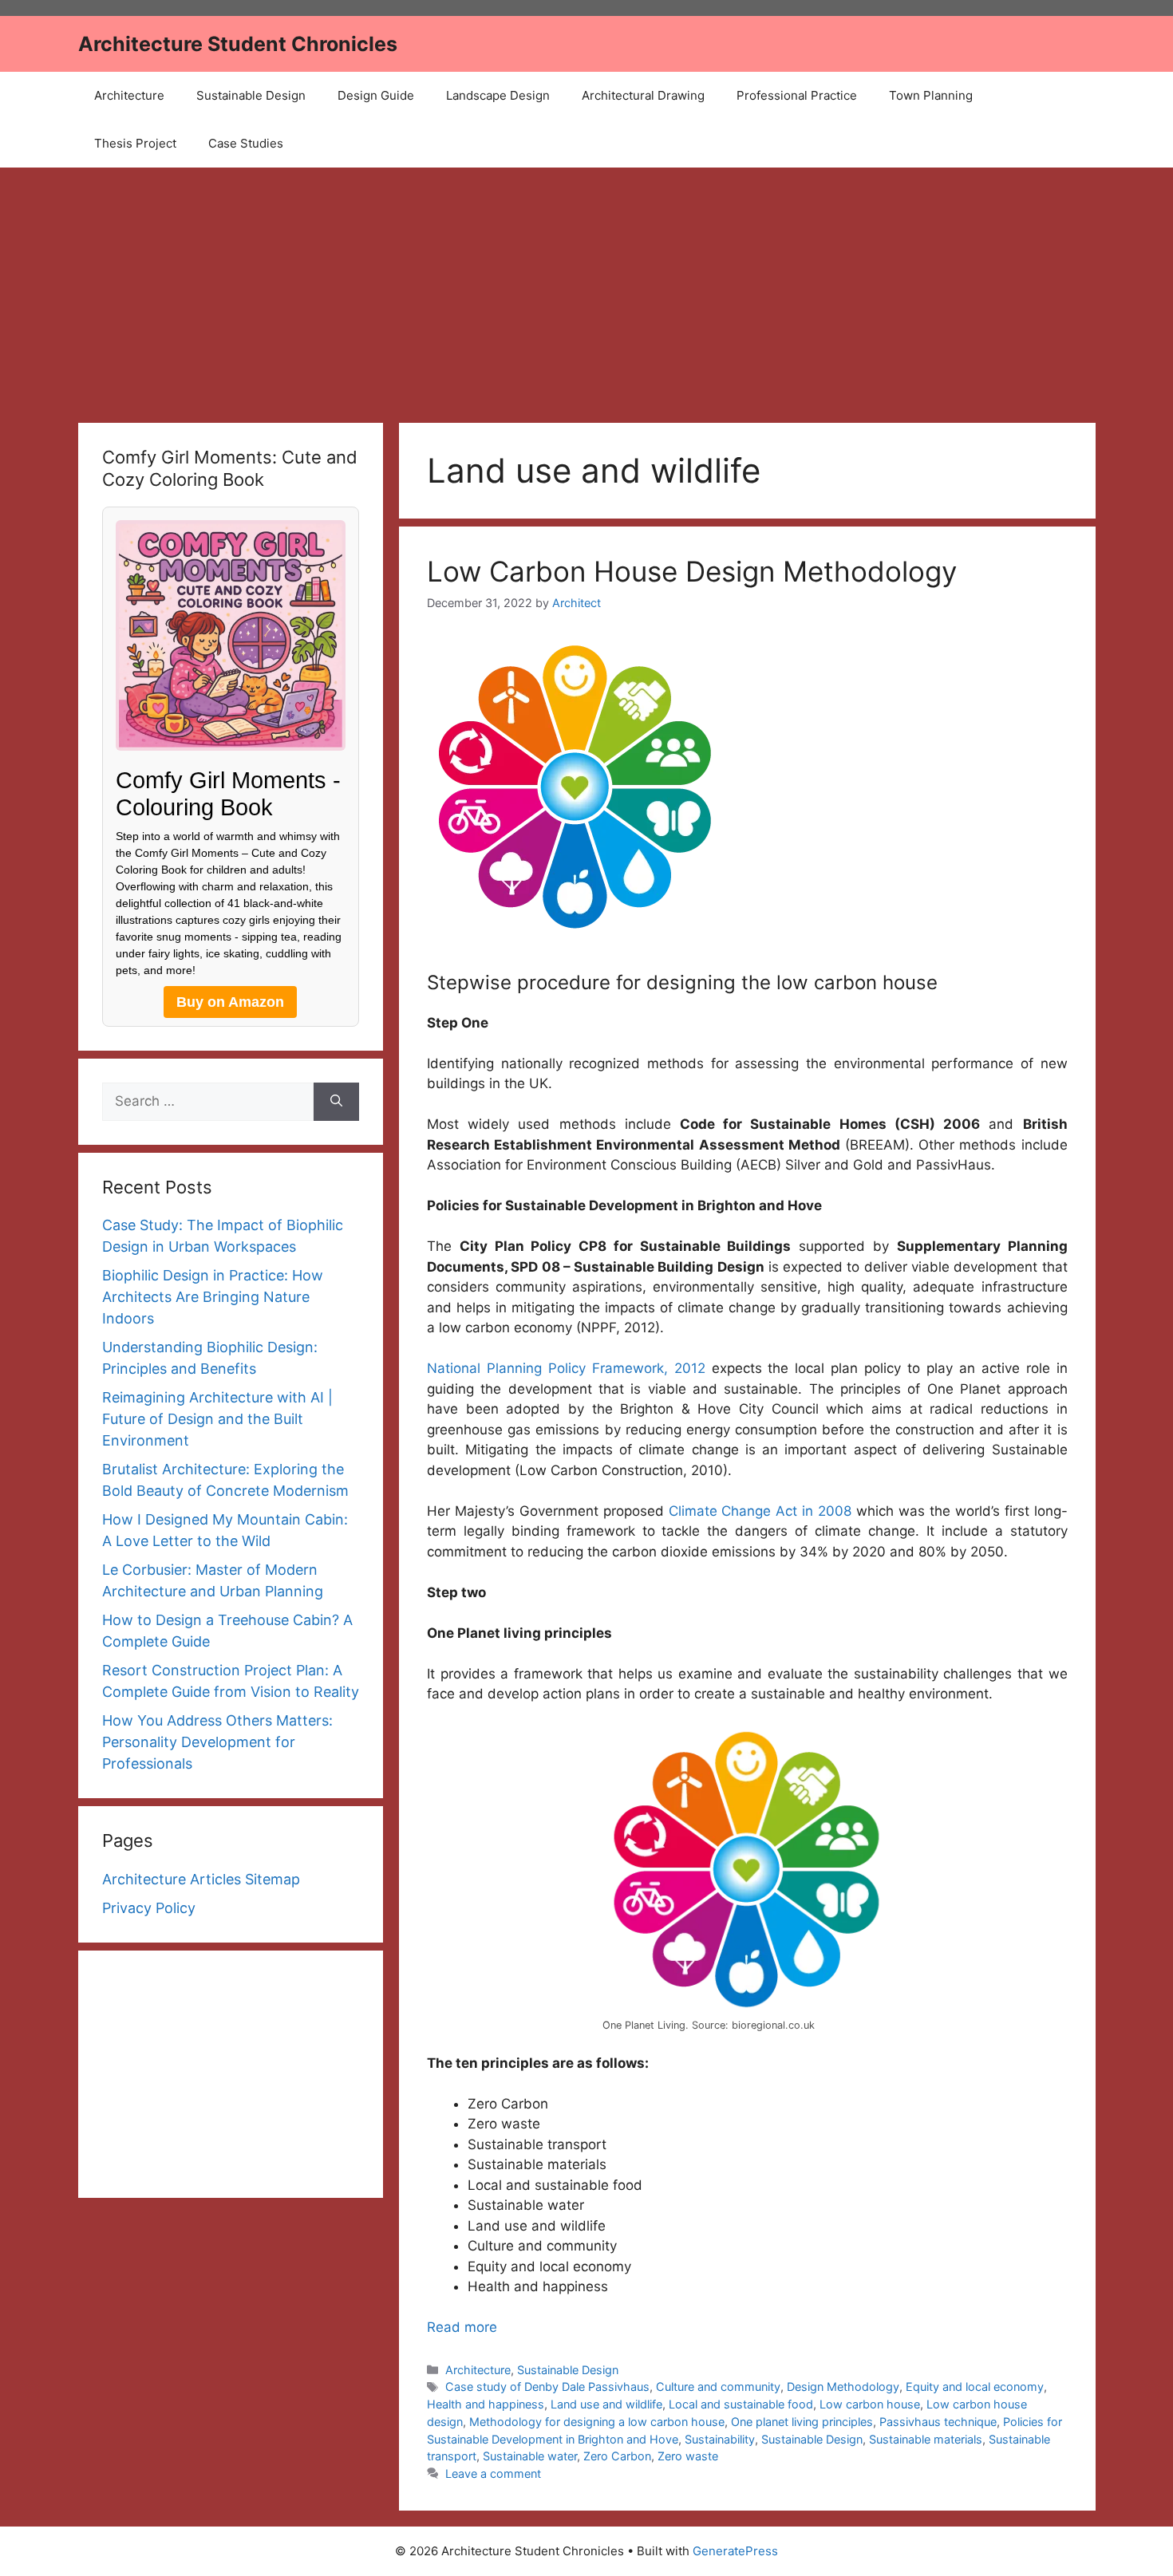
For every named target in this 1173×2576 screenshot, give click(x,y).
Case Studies (246, 143)
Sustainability (720, 2439)
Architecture (129, 95)
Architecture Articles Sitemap (201, 1879)
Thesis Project (135, 143)
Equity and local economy (975, 2387)
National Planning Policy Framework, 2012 (566, 1368)
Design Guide (376, 95)
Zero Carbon (617, 2456)
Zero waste (688, 2456)
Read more (462, 2327)
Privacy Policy (149, 1908)
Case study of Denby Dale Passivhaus (547, 2387)
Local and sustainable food (741, 2404)
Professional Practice (797, 95)
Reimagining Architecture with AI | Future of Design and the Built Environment (217, 1419)
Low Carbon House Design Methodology (692, 571)
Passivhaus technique (938, 2422)
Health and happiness (486, 2404)
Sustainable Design (251, 95)
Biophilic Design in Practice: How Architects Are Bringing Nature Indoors (213, 1297)
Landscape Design (498, 95)
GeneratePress (735, 2551)
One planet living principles (802, 2422)
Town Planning (931, 95)
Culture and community (718, 2387)
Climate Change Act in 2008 (760, 1511)
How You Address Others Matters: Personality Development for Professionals (217, 1742)
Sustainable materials (926, 2439)
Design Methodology (843, 2387)
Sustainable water (530, 2456)
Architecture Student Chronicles (238, 44)
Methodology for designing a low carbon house (597, 2422)
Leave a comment (493, 2473)
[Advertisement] (586, 287)
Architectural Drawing (643, 95)
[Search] (336, 1102)
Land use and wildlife (606, 2404)
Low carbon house (870, 2404)
